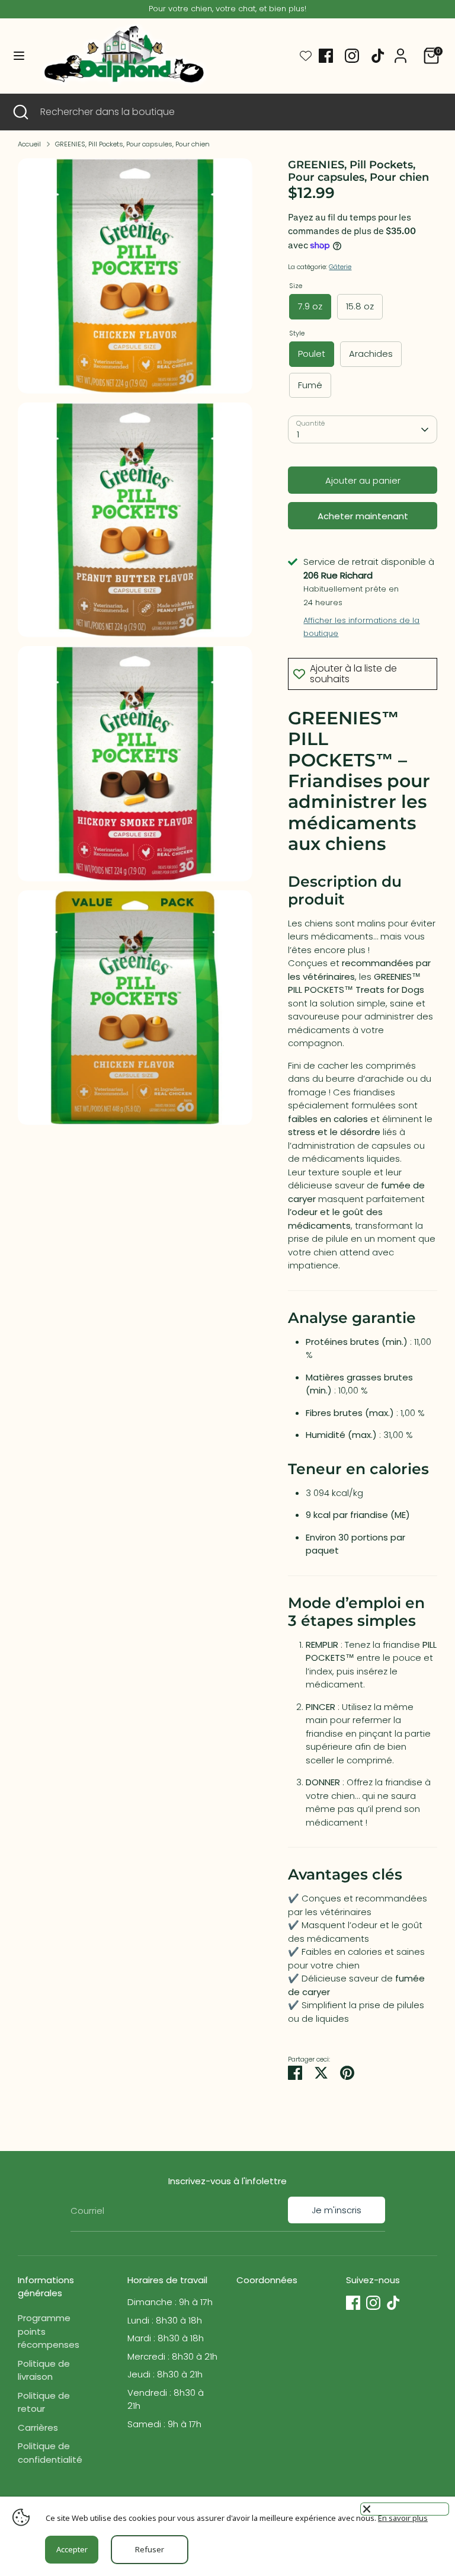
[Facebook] (326, 56)
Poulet (312, 354)
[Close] (405, 2509)
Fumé (310, 385)
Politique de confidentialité (50, 2453)
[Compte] (400, 50)
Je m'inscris (337, 2210)
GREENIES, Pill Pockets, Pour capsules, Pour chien (132, 144)
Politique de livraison (44, 2370)
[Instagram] (352, 56)
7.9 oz (310, 306)
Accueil (29, 144)
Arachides (371, 354)
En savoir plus (403, 2518)
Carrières (38, 2428)
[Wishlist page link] (306, 56)
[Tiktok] (378, 56)
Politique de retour (44, 2402)
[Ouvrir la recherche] (20, 112)
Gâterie (340, 267)
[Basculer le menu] (19, 56)
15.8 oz (360, 306)
